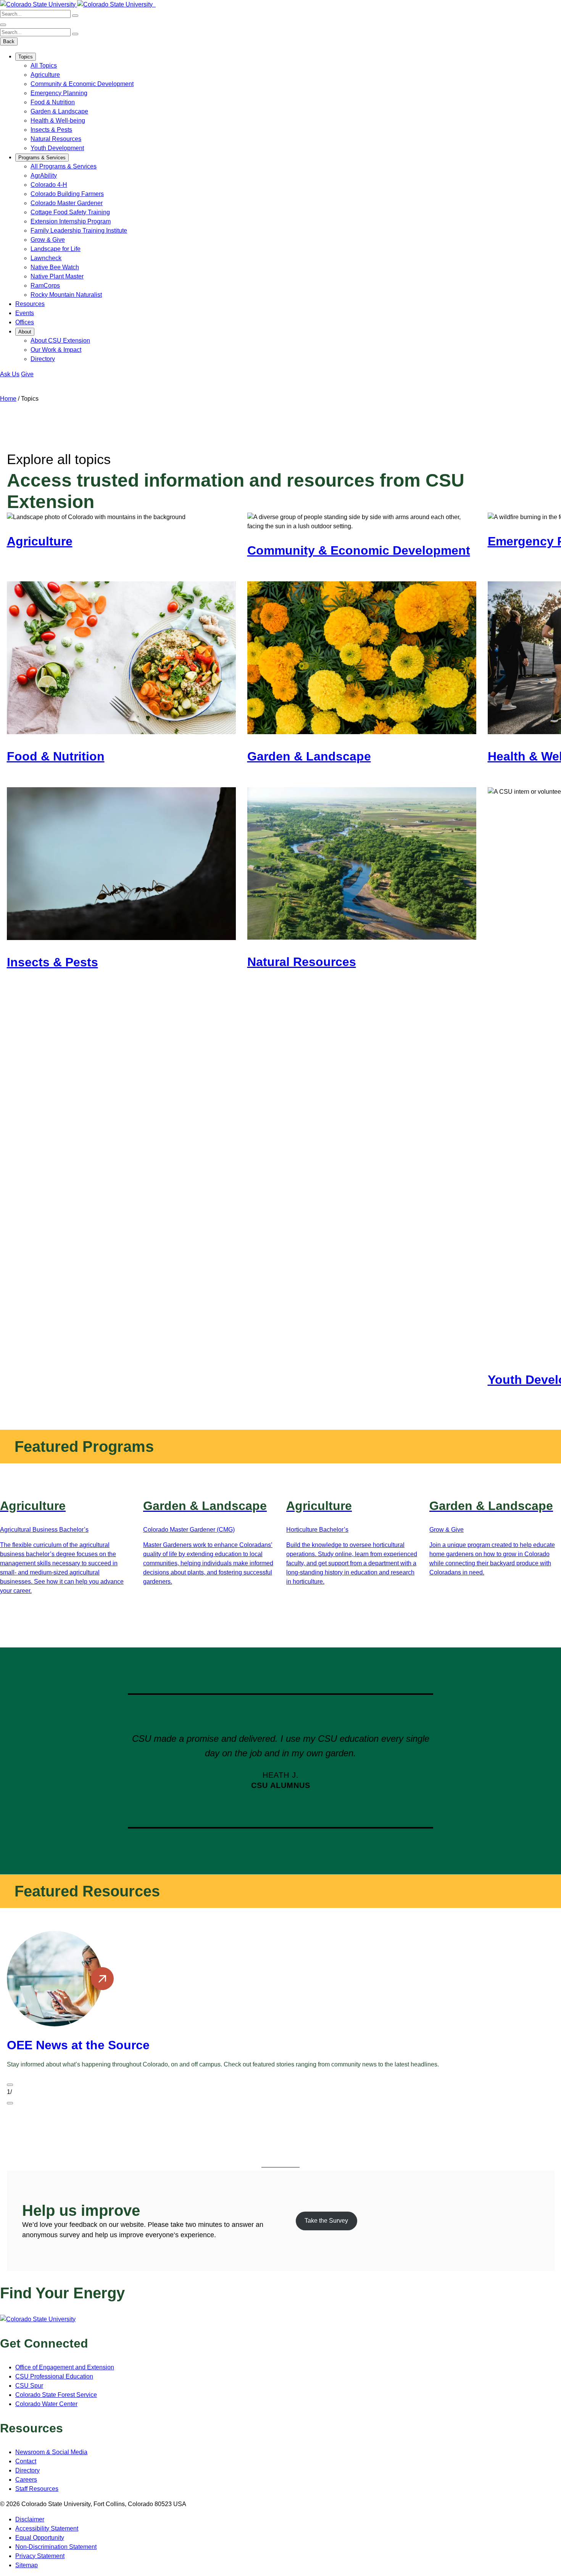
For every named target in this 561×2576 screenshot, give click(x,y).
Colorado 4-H (49, 185)
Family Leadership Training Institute (79, 231)
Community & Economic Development (82, 84)
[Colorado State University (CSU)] (39, 4)
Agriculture (45, 75)
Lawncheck (46, 258)
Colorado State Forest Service (56, 2395)
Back (9, 41)
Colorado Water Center (46, 2404)
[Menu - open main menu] (3, 25)
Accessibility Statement (47, 2528)
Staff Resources (37, 2489)
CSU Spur (29, 2386)
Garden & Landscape (59, 111)
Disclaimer (30, 2519)
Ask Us (10, 374)
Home (8, 399)
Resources (30, 304)
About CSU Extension (60, 341)
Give (27, 374)
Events (25, 313)
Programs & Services (42, 158)
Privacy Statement (40, 2556)
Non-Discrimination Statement (56, 2547)
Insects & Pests (51, 130)
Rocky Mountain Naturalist (66, 295)
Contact (26, 2461)
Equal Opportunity (40, 2538)
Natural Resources (56, 139)
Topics (26, 57)
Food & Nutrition (53, 102)
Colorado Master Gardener (67, 203)
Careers (26, 2480)
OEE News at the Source (78, 2045)
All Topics (44, 66)
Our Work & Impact (56, 350)
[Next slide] (10, 2103)
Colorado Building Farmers (67, 194)
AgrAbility (44, 176)
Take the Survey (326, 2221)
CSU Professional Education (54, 2376)
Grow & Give (48, 240)
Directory (43, 359)
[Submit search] (75, 16)
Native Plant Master (57, 276)
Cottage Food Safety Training (70, 212)
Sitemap (27, 2565)
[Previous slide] (10, 2085)
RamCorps (45, 286)
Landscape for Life (56, 249)
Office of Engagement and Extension (65, 2367)
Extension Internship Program (71, 221)
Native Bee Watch (55, 267)
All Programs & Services (64, 166)
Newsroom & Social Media (51, 2452)
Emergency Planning (59, 93)
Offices (25, 322)
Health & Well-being (58, 121)
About (25, 332)
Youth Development (57, 148)
